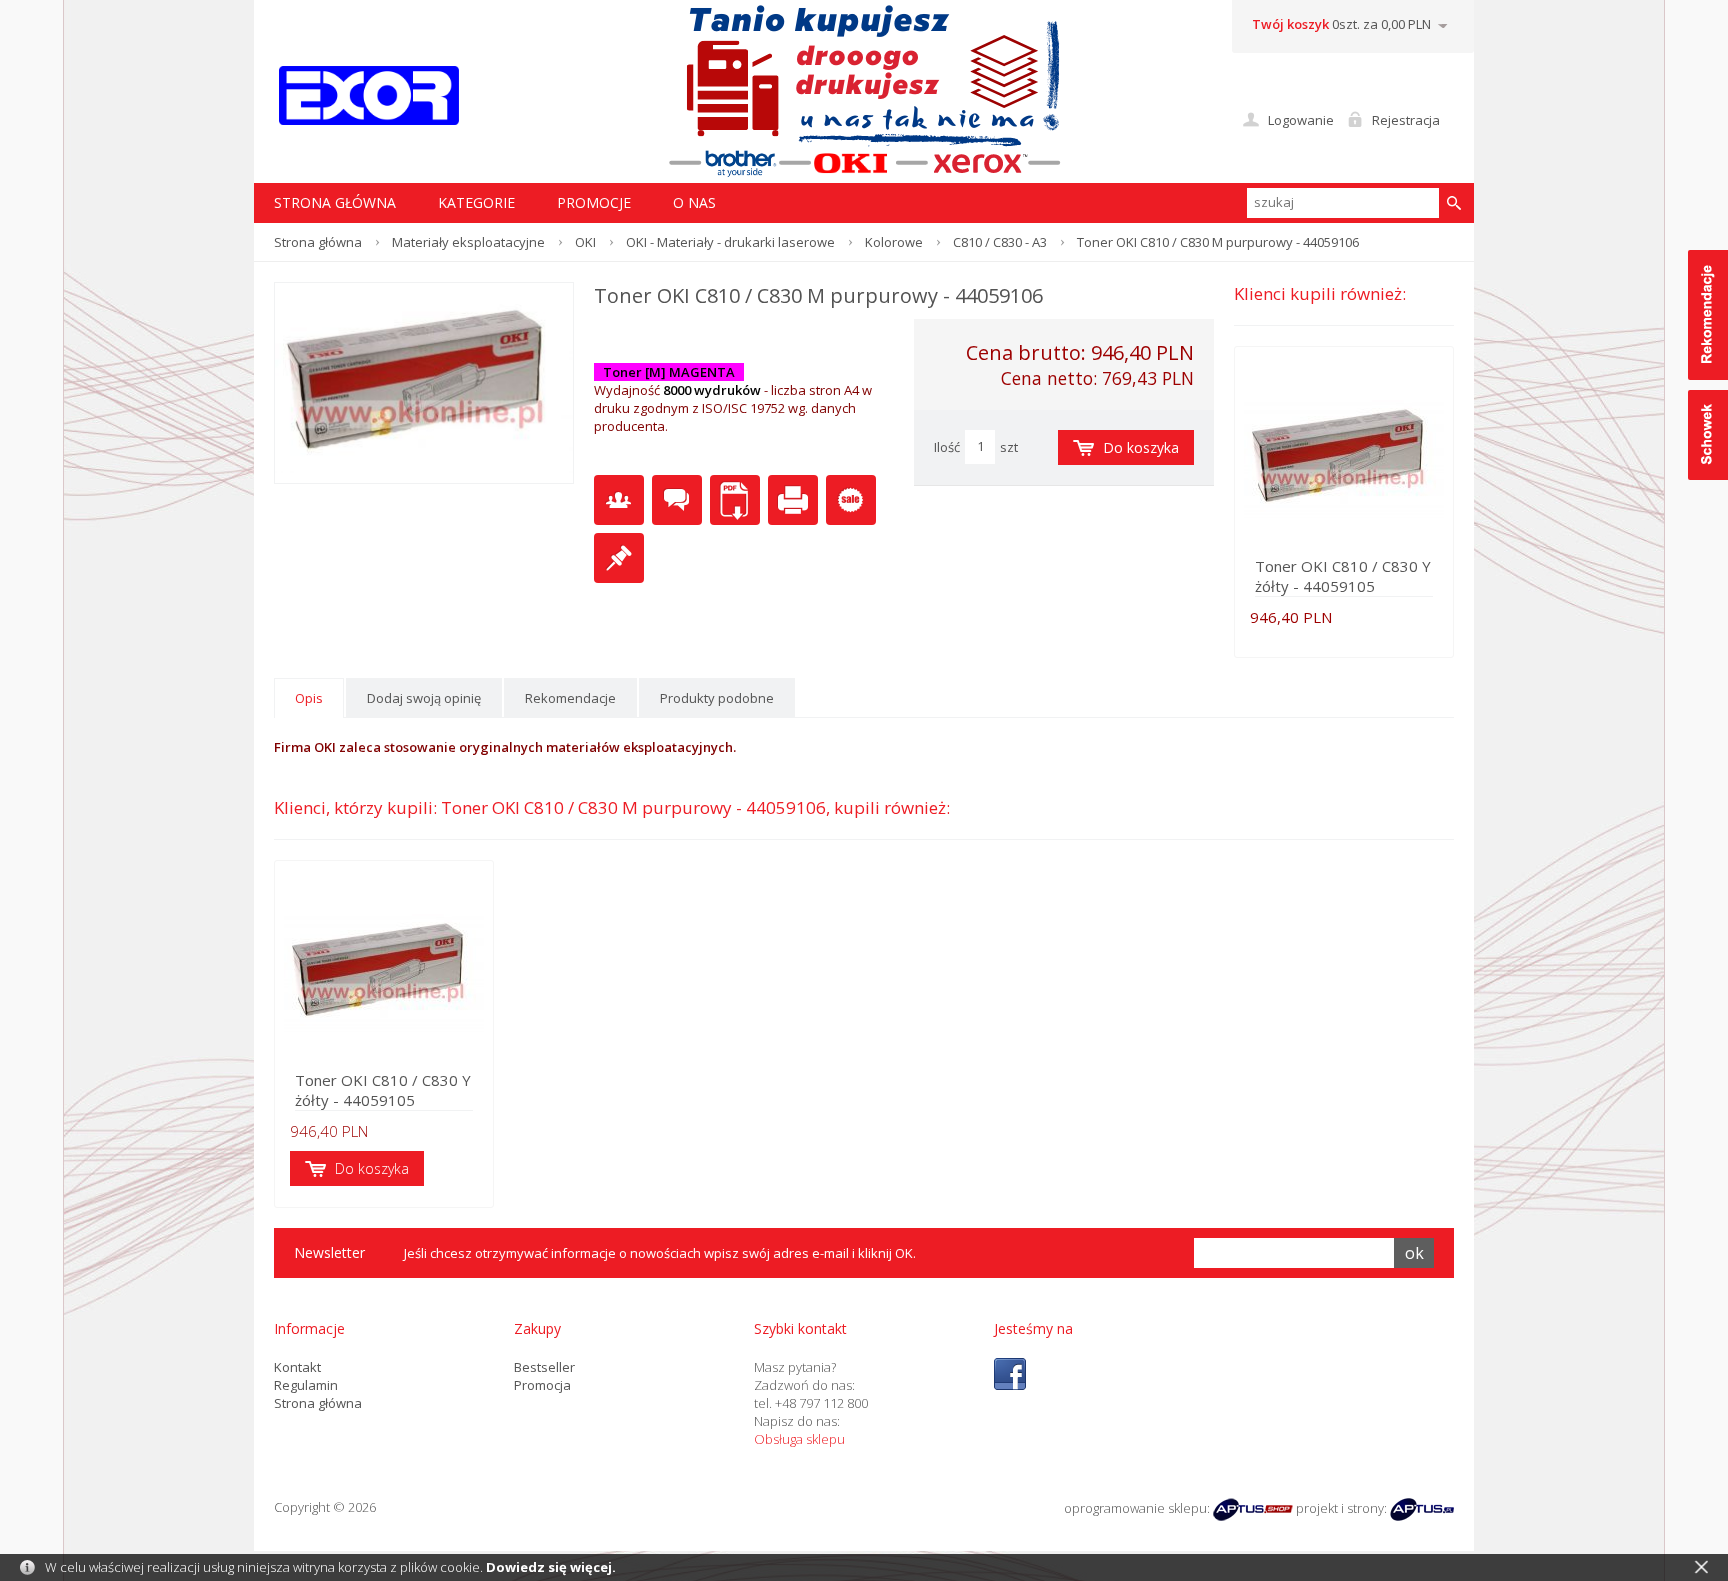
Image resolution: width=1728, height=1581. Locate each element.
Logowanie (1301, 120)
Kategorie (476, 202)
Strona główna (318, 242)
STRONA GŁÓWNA (335, 202)
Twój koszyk (1290, 24)
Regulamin (306, 1385)
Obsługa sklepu (799, 1439)
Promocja (542, 1385)
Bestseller (544, 1367)
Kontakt (297, 1367)
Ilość (947, 447)
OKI (585, 242)
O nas (694, 202)
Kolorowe (894, 242)
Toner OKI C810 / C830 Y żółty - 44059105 (1343, 576)
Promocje (594, 202)
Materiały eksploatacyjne (468, 242)
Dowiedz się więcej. (551, 1567)
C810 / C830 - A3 (1000, 242)
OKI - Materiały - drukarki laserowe (730, 242)
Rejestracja (1406, 120)
